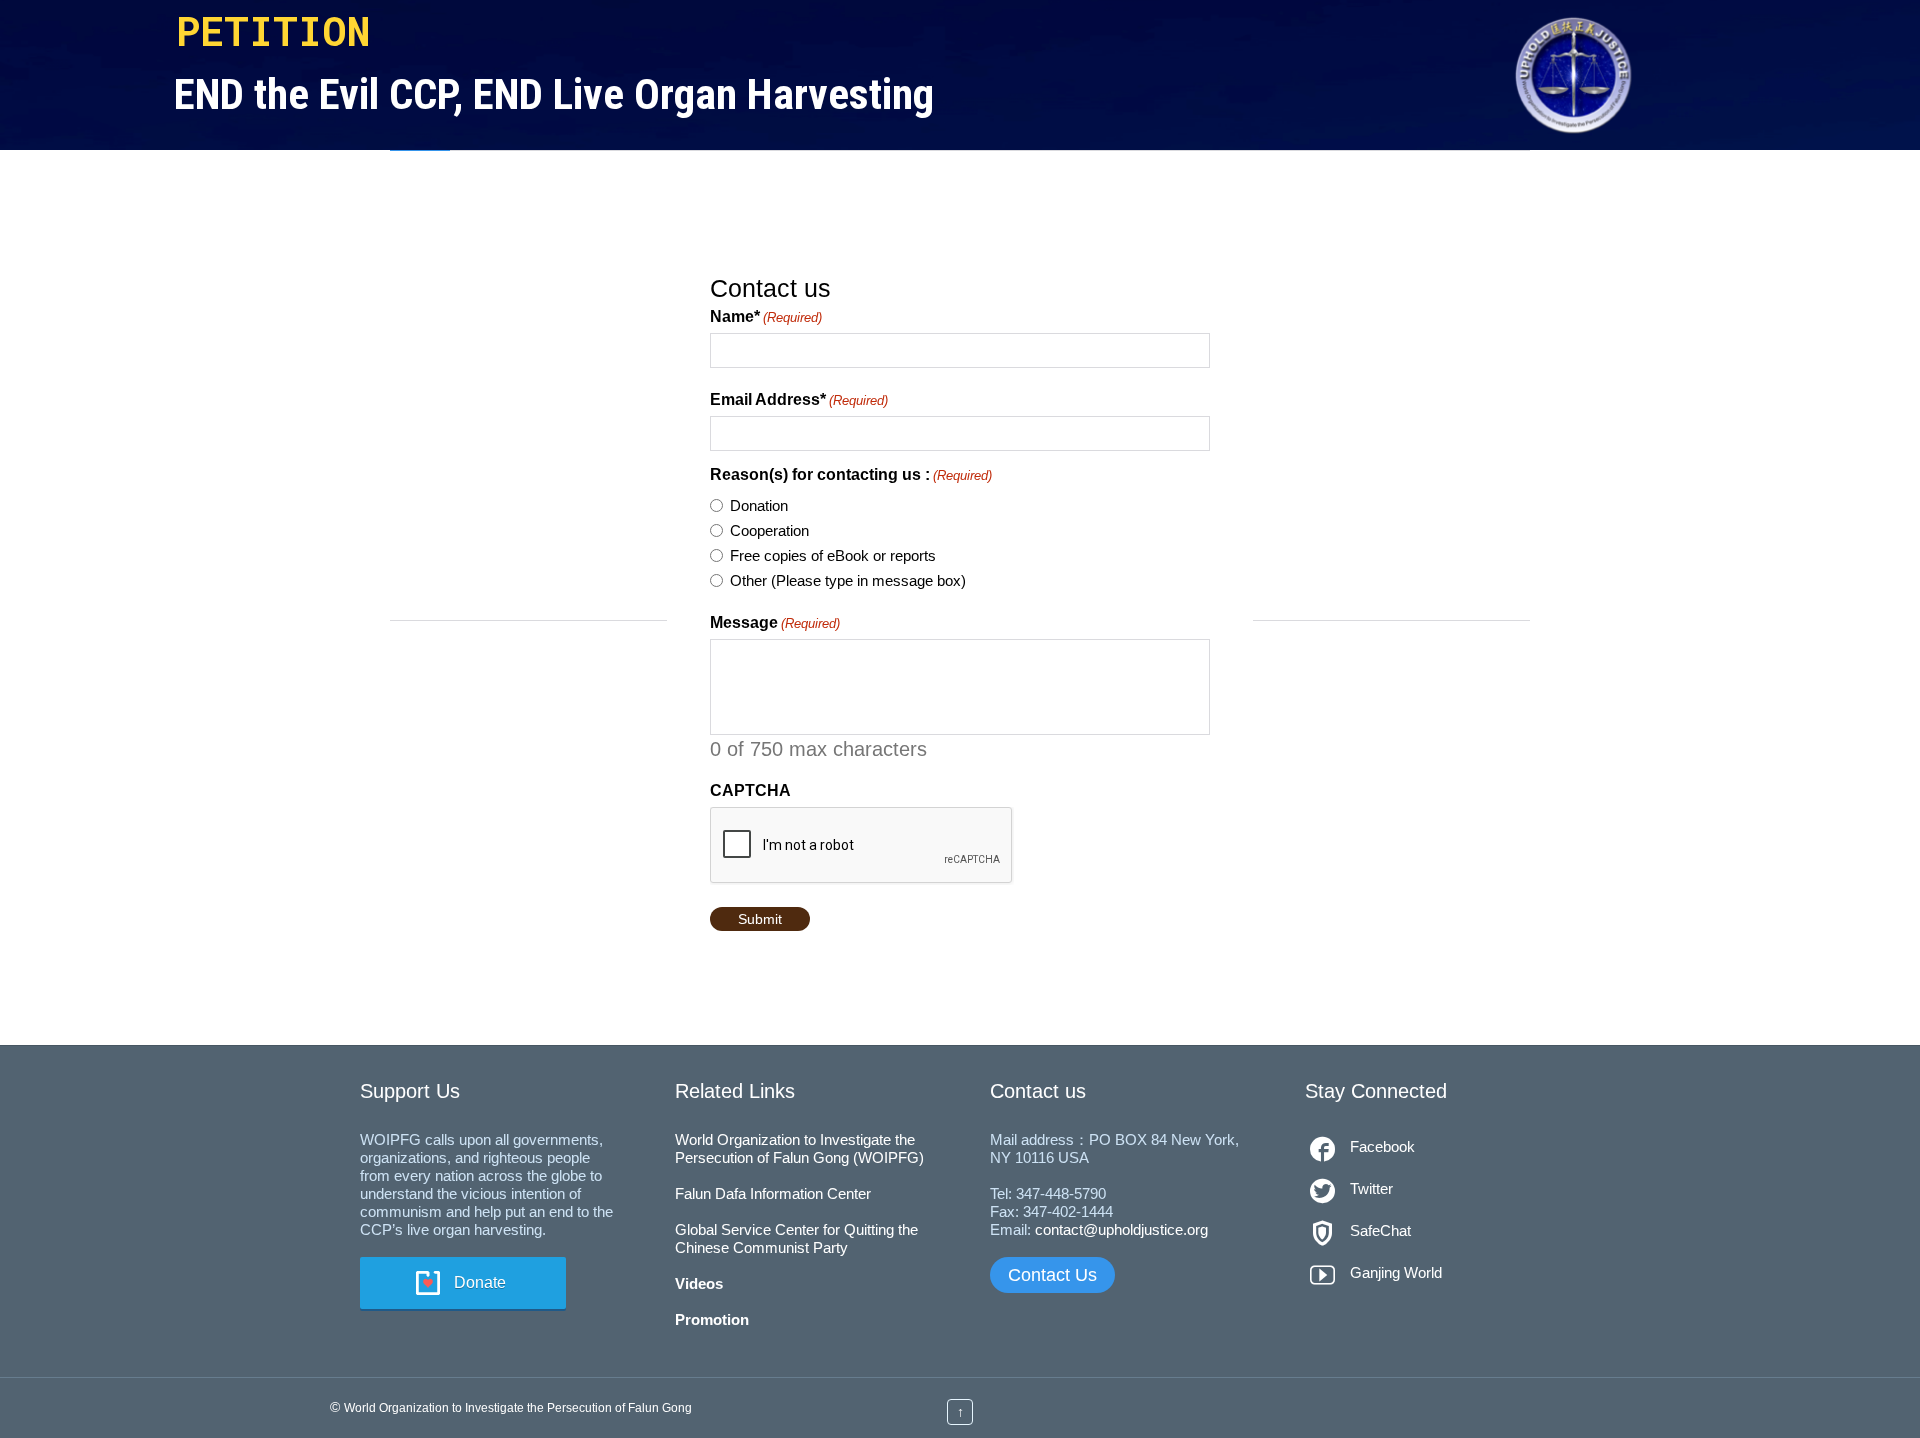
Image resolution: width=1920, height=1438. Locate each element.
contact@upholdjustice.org (1121, 1229)
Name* (766, 317)
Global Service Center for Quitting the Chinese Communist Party (796, 1238)
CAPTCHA (750, 791)
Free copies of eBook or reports (833, 555)
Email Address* (799, 400)
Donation (759, 505)
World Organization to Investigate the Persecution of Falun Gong (518, 1408)
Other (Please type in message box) (848, 580)
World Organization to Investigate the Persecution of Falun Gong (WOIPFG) (799, 1148)
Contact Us (1052, 1275)
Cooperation (769, 530)
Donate (480, 1282)
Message (775, 623)
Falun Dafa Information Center (773, 1193)
